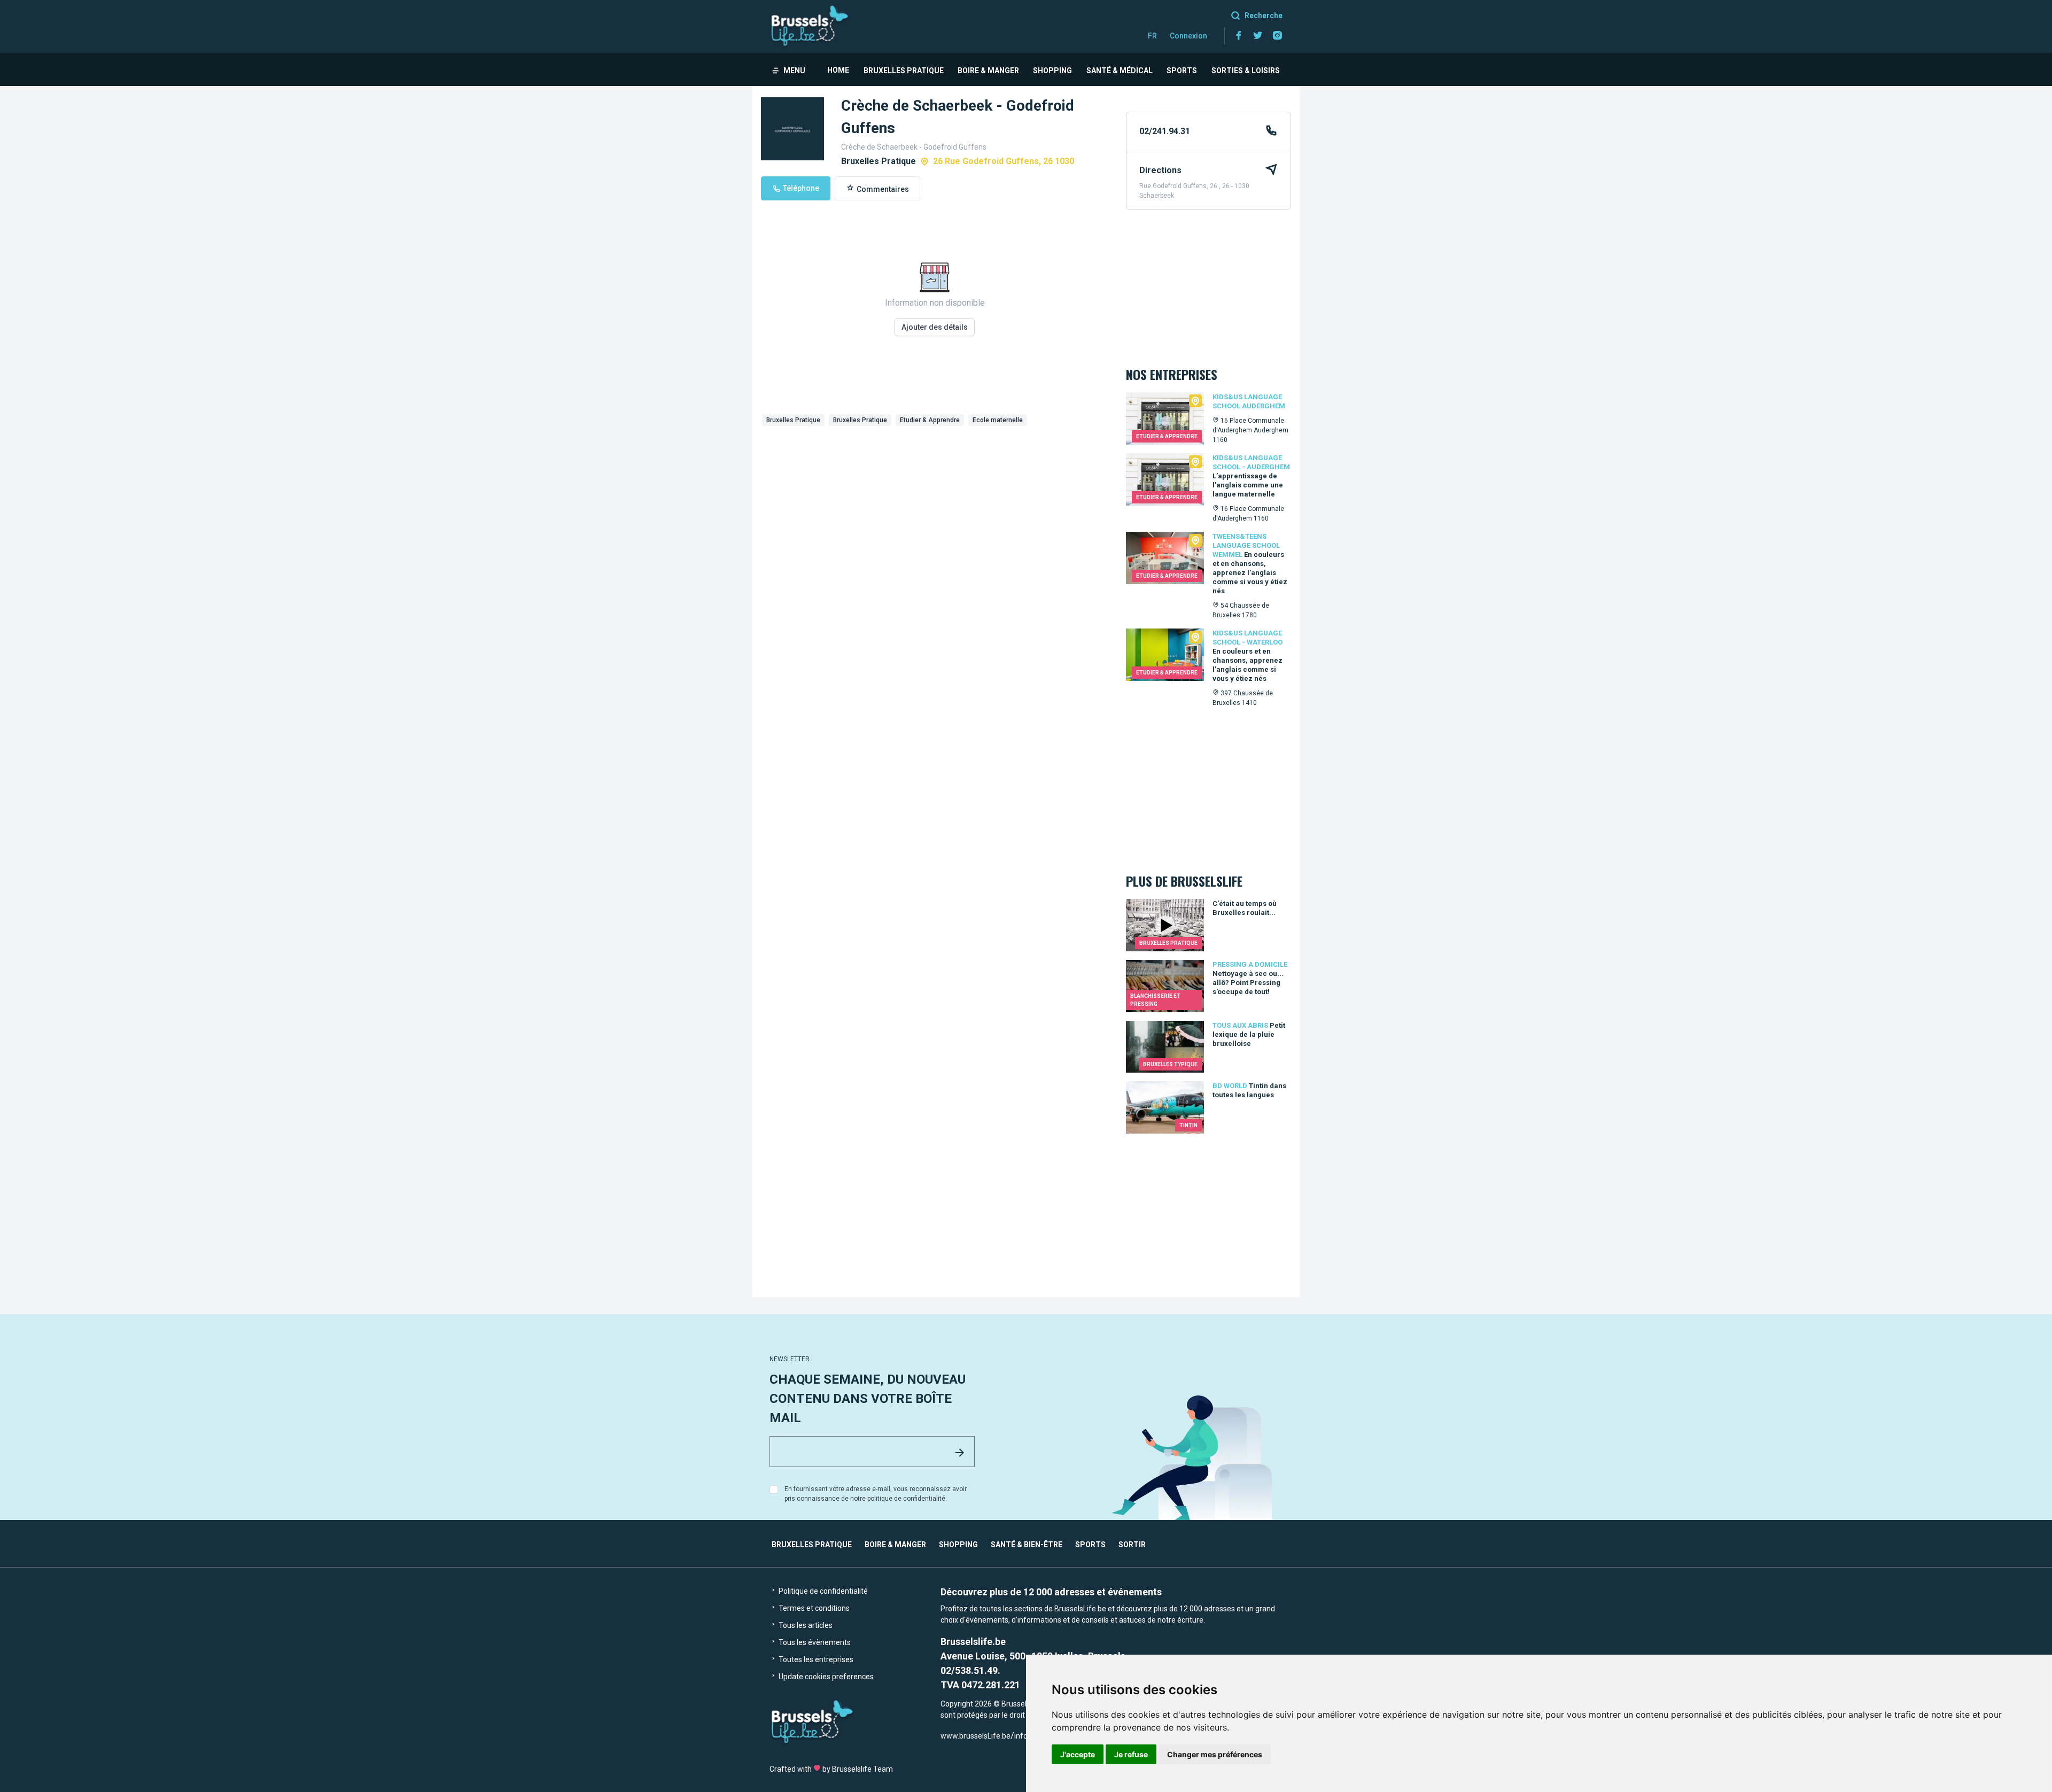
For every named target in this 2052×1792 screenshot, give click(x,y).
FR (1152, 36)
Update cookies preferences (825, 1677)
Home (838, 70)
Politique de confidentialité (822, 1591)
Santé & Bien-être (1027, 1545)
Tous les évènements (814, 1642)
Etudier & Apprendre (930, 420)
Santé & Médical (1120, 71)
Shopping (1052, 71)
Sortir (1132, 1545)
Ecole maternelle (998, 420)
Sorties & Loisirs (1246, 71)
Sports (1182, 71)
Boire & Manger (988, 71)
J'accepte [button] (1078, 1754)
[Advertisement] (935, 510)
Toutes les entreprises (815, 1659)
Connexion (1188, 36)
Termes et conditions (813, 1608)
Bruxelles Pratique (904, 71)
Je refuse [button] (1131, 1754)
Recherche (1264, 15)
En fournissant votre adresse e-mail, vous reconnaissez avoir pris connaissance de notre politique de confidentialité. (876, 1494)
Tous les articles (805, 1625)
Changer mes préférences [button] (1215, 1754)
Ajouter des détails (935, 327)
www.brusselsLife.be (976, 1736)
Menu (794, 71)
